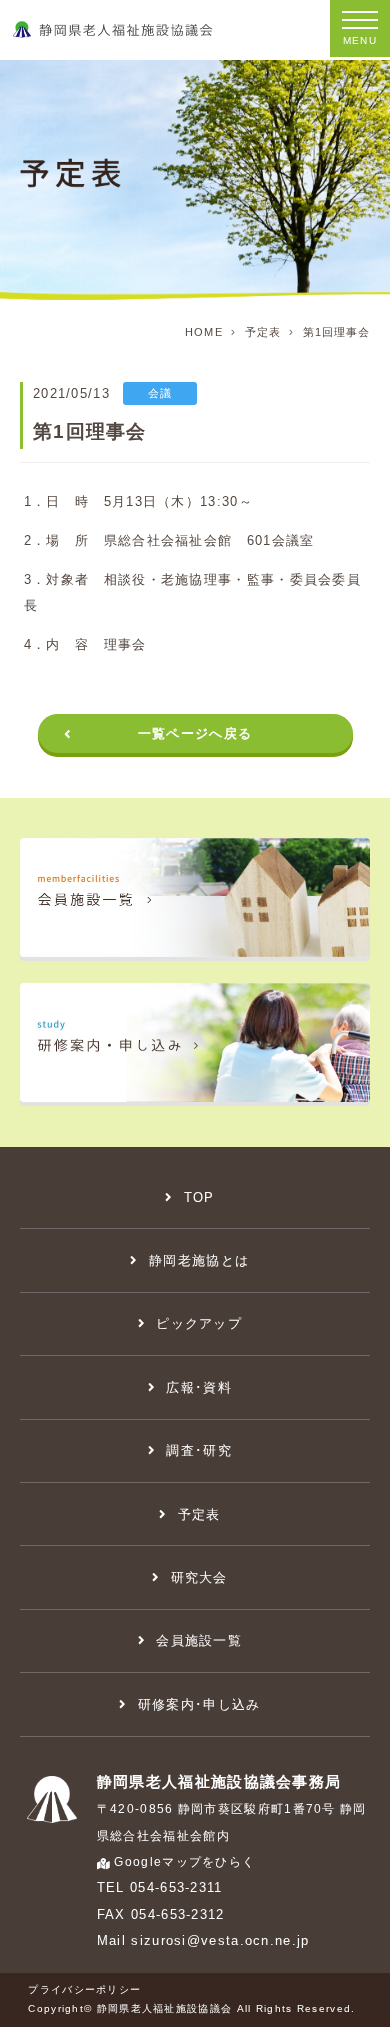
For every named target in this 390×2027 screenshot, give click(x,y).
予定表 (263, 332)
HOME (203, 332)
